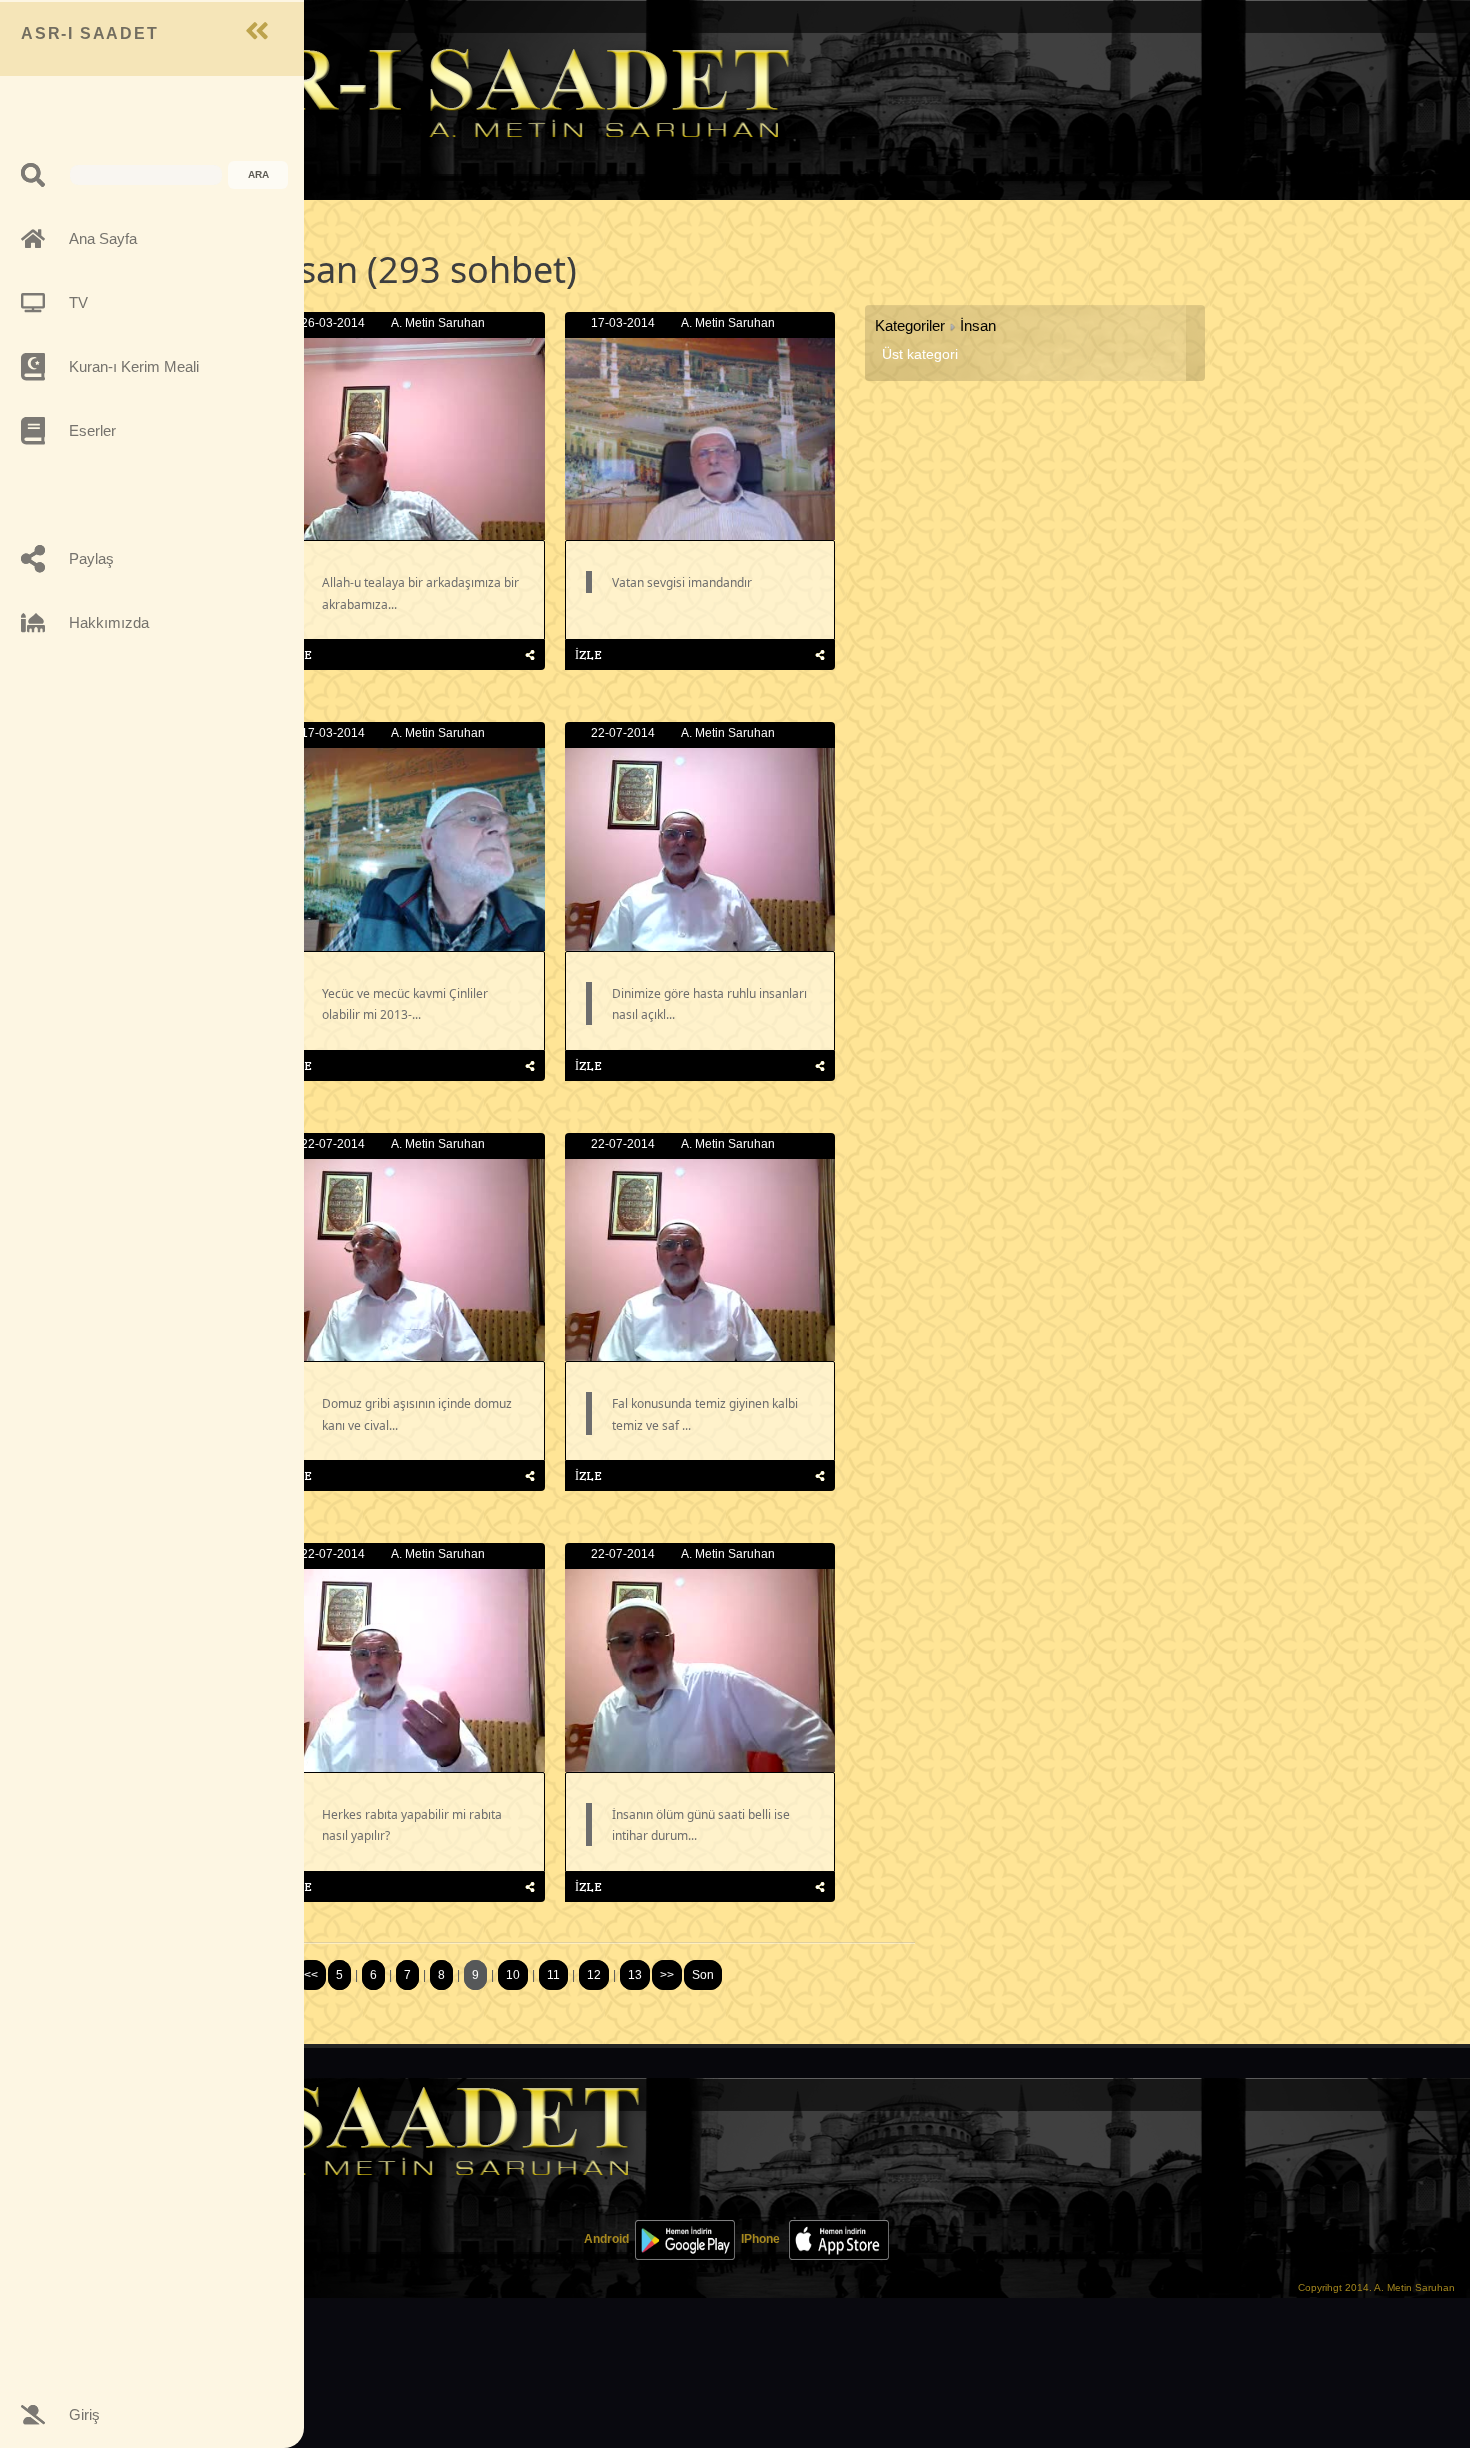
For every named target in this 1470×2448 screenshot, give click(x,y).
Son (703, 1975)
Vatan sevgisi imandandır (682, 582)
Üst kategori (920, 354)
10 (513, 1975)
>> (667, 1975)
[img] (530, 655)
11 (553, 1975)
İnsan (978, 325)
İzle (588, 654)
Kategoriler (910, 325)
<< (311, 1975)
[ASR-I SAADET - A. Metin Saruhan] (475, 91)
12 (594, 1975)
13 (635, 1975)
